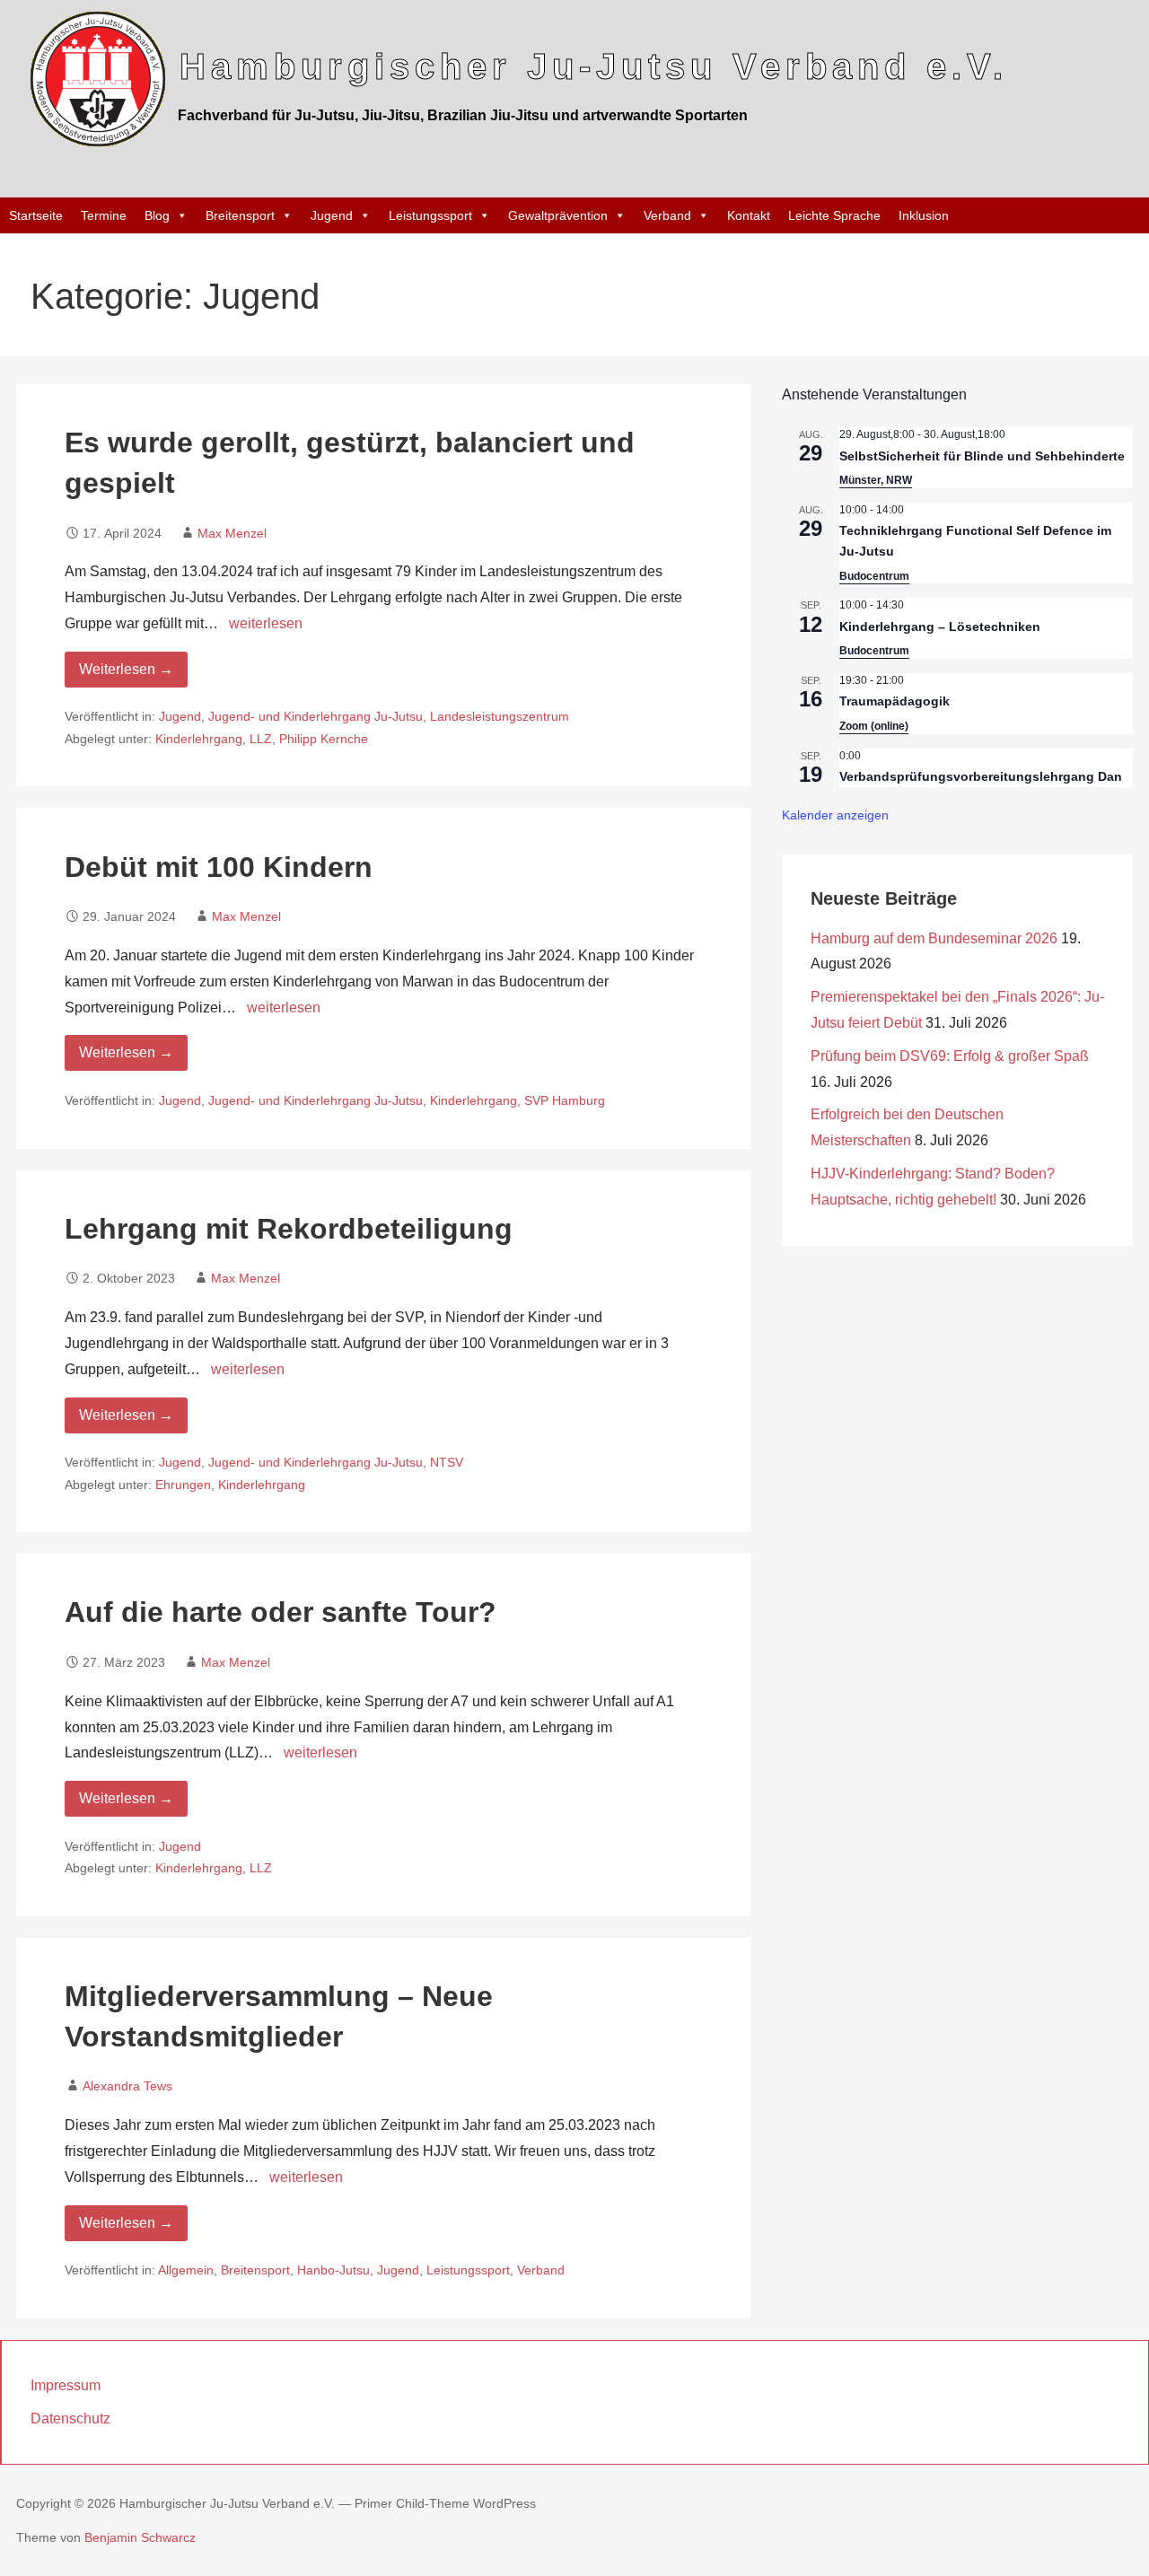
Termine (104, 215)
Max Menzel (232, 533)
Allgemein (186, 2270)
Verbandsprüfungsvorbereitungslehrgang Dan (981, 776)
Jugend (332, 215)
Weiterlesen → (126, 669)
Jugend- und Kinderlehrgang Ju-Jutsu (316, 717)
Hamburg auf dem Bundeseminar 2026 (934, 938)
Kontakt (749, 215)
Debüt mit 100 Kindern (219, 867)
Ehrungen (183, 1485)
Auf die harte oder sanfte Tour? (281, 1612)
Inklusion (924, 215)
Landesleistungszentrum (500, 717)
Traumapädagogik (895, 701)
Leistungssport (430, 215)
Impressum (66, 2385)
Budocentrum (874, 576)
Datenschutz (70, 2418)
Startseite (36, 215)
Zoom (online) (874, 726)
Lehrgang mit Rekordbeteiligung (289, 1229)
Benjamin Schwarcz (140, 2537)
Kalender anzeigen (835, 815)
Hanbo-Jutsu (333, 2270)
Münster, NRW (876, 480)
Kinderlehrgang (199, 739)
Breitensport (240, 215)
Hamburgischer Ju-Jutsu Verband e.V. (594, 66)
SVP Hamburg (565, 1101)
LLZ (261, 739)
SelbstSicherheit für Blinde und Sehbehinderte (982, 456)
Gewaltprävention (558, 215)
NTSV (447, 1463)
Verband (667, 215)
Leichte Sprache (834, 215)
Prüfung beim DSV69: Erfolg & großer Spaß (950, 1056)
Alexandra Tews (127, 2086)
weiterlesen (266, 623)
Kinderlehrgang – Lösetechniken (940, 626)
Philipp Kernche (324, 739)
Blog (157, 215)
